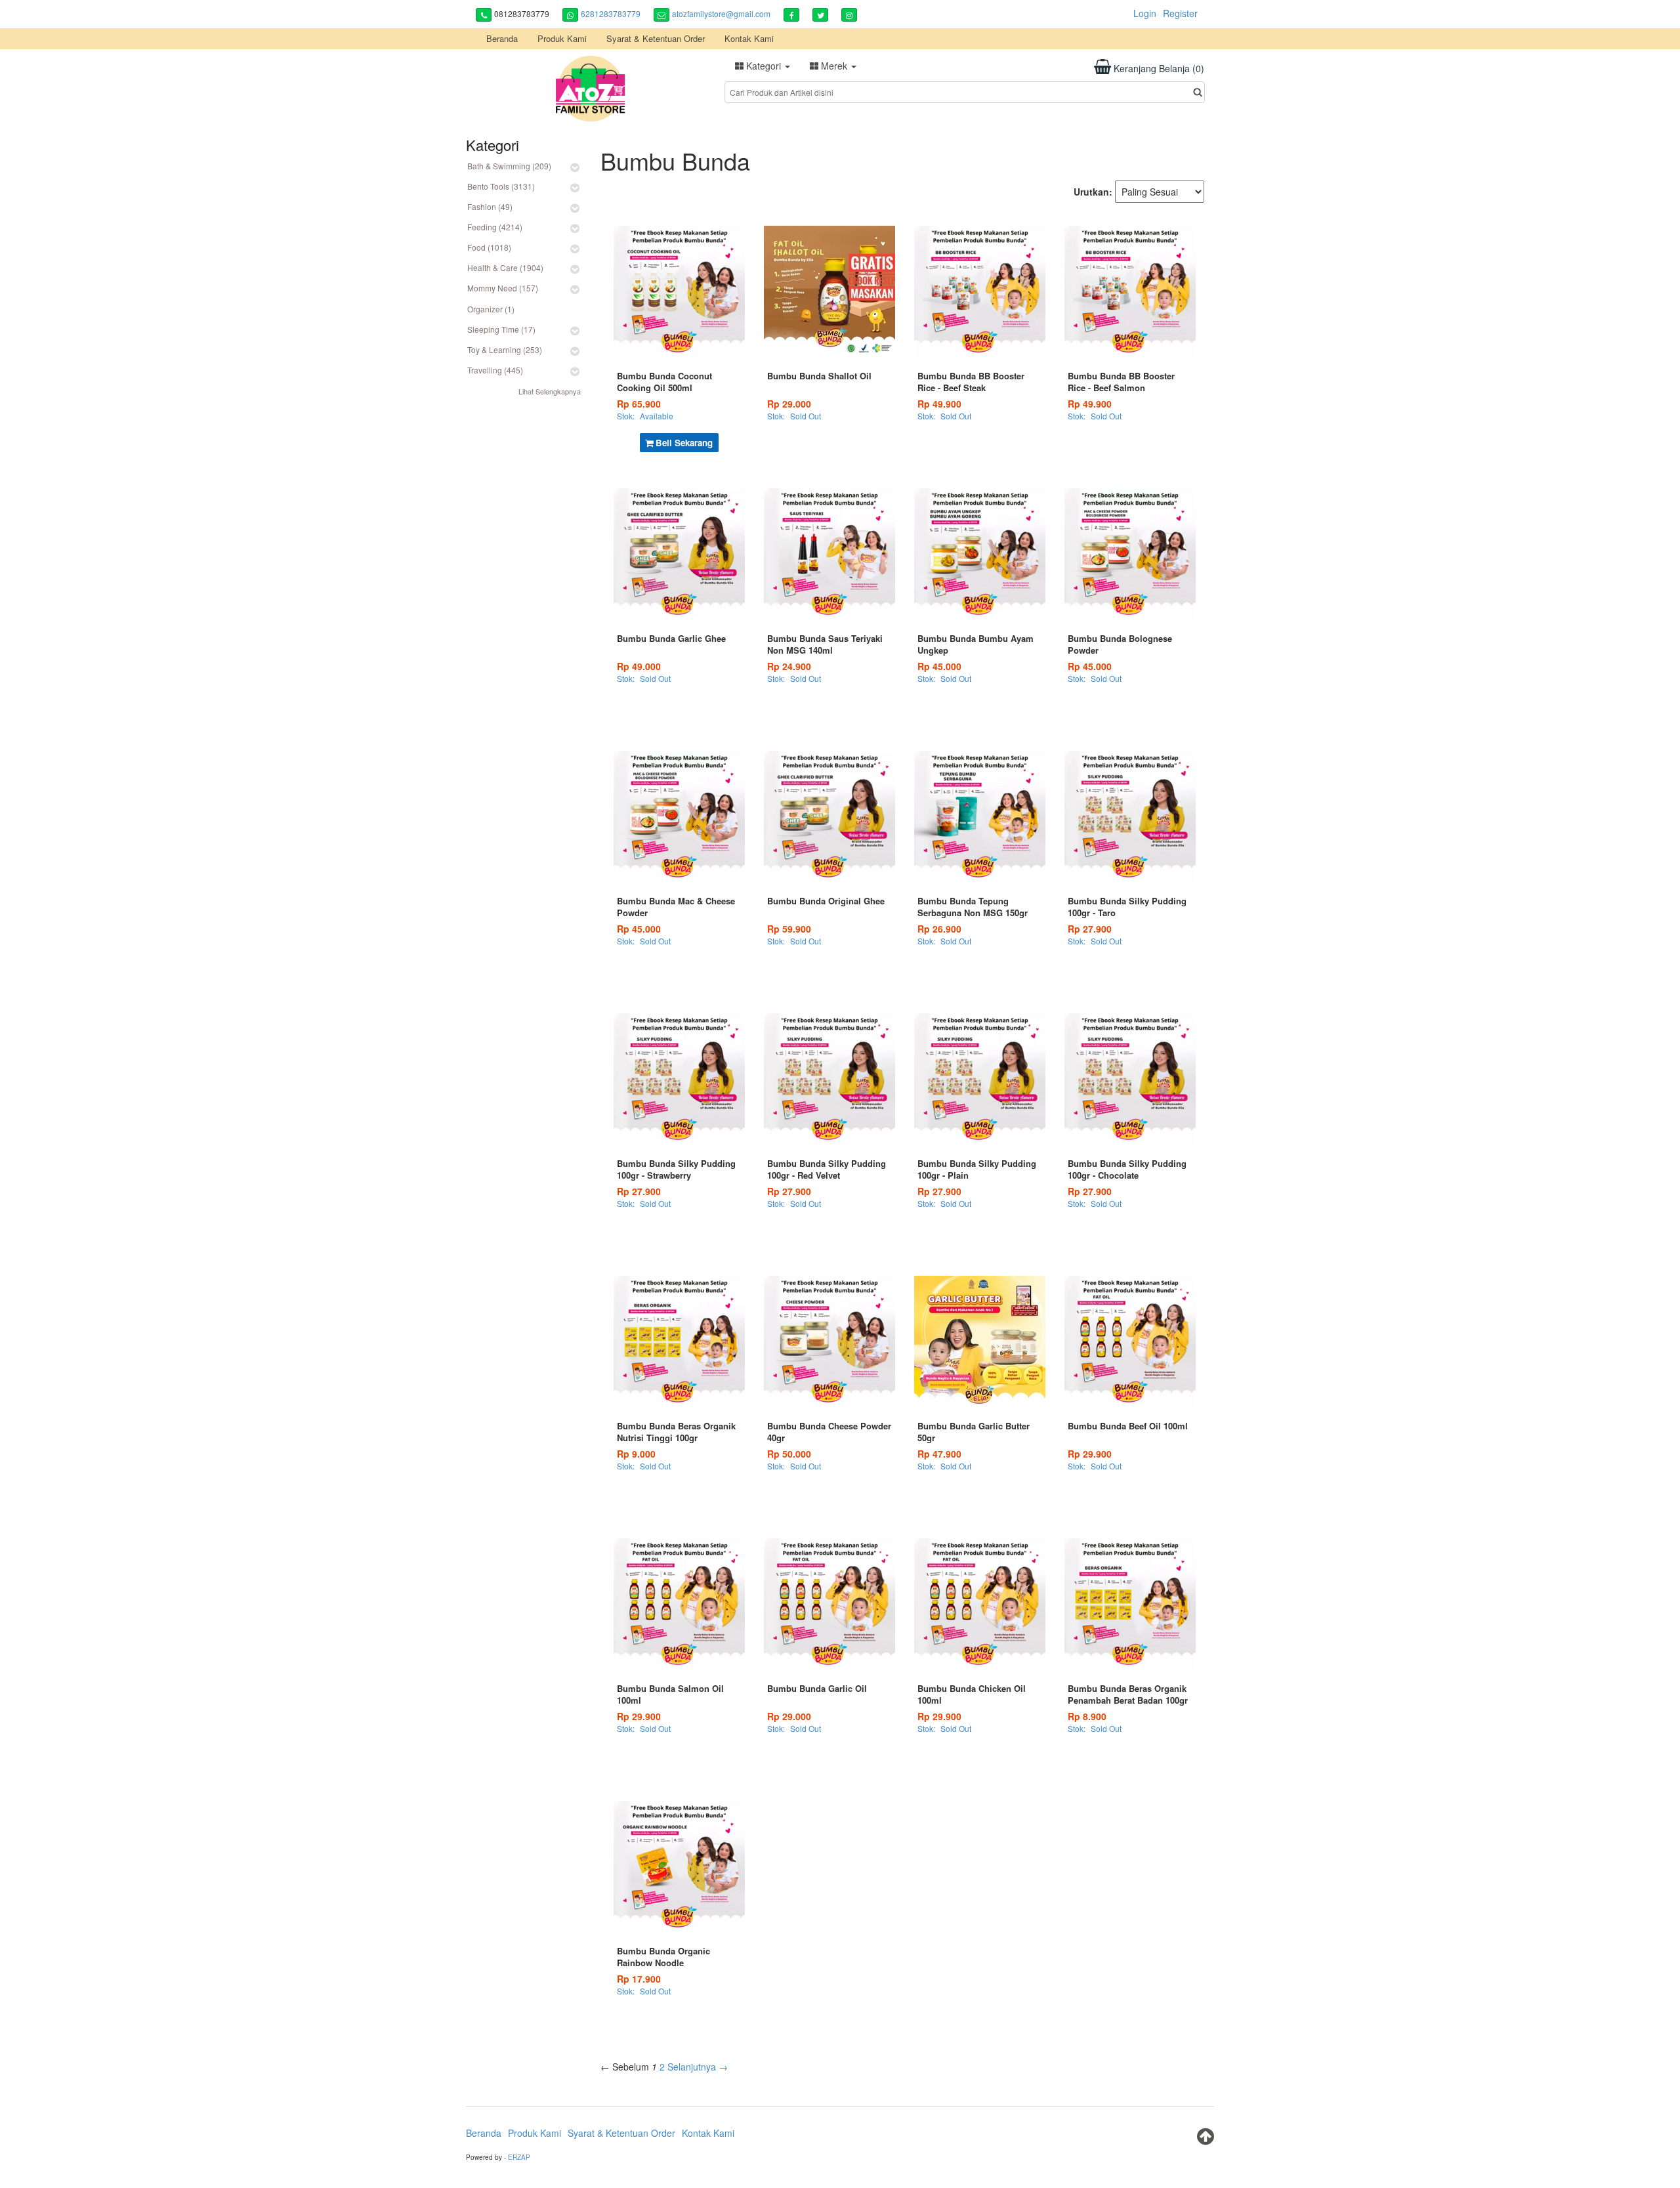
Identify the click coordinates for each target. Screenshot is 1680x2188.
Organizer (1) (491, 309)
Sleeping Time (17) (501, 329)
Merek (834, 66)
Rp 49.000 (639, 666)
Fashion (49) (490, 206)
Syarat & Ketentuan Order (656, 38)
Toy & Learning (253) (505, 349)
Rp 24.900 (789, 666)
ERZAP (519, 2157)
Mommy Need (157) (503, 288)
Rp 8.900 (1087, 1716)
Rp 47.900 (939, 1454)
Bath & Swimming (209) (509, 166)
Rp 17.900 (639, 1979)
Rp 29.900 (1090, 1454)
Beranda (502, 38)
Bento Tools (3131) (501, 186)
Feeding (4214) (495, 227)
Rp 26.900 (939, 929)
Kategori (764, 66)
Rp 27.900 (1090, 929)
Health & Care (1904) (505, 267)
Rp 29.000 (789, 404)
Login (1145, 13)
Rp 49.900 (939, 404)
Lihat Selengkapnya (550, 391)
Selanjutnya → (698, 2067)
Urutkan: (1093, 192)
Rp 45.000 (939, 666)
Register (1180, 13)
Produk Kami (562, 38)
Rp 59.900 (789, 929)
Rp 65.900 (639, 404)
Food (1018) (489, 247)
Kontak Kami (749, 38)
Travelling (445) (495, 370)
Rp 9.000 (636, 1454)
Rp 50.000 (789, 1454)
